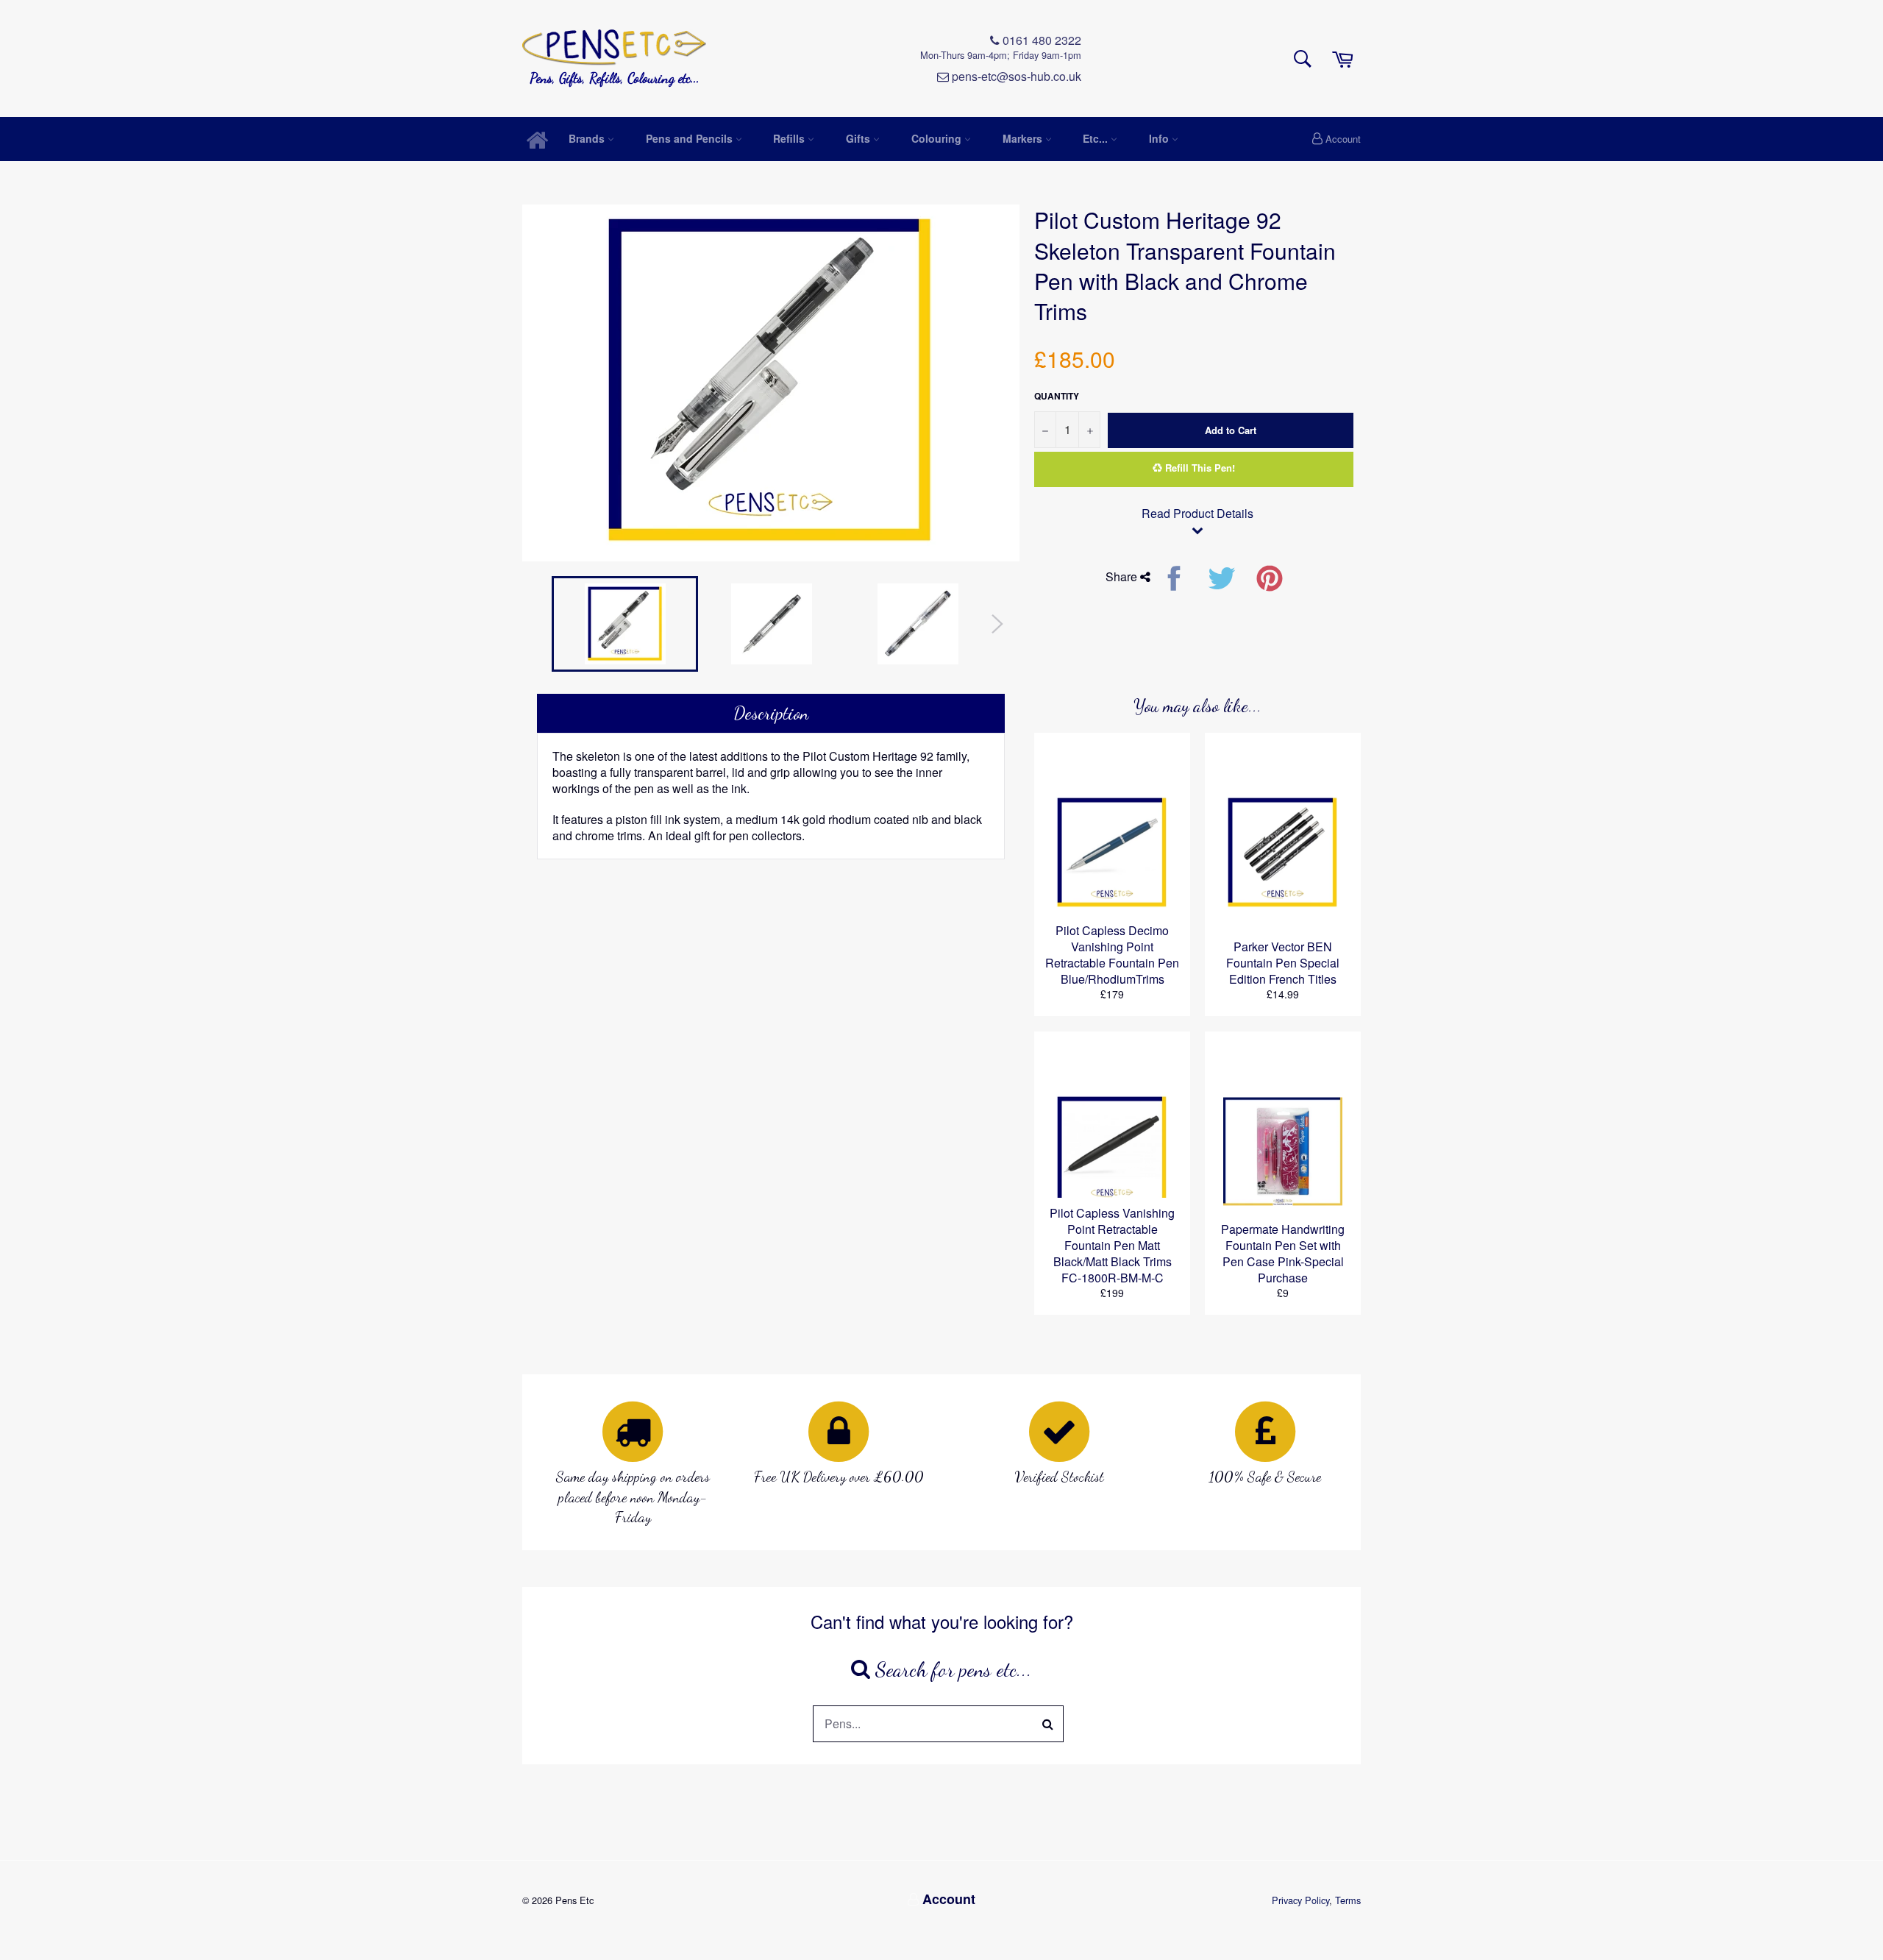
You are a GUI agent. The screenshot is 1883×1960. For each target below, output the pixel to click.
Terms (1348, 1900)
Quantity (1057, 396)
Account (1343, 139)
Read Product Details (1197, 514)
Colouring (938, 138)
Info (1160, 138)
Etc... (1097, 138)
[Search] (1048, 1724)
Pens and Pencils (691, 138)
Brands (588, 138)
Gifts (859, 138)
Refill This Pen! (1199, 468)
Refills (790, 138)
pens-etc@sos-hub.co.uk (1015, 77)
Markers (1024, 138)
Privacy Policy (1300, 1900)
